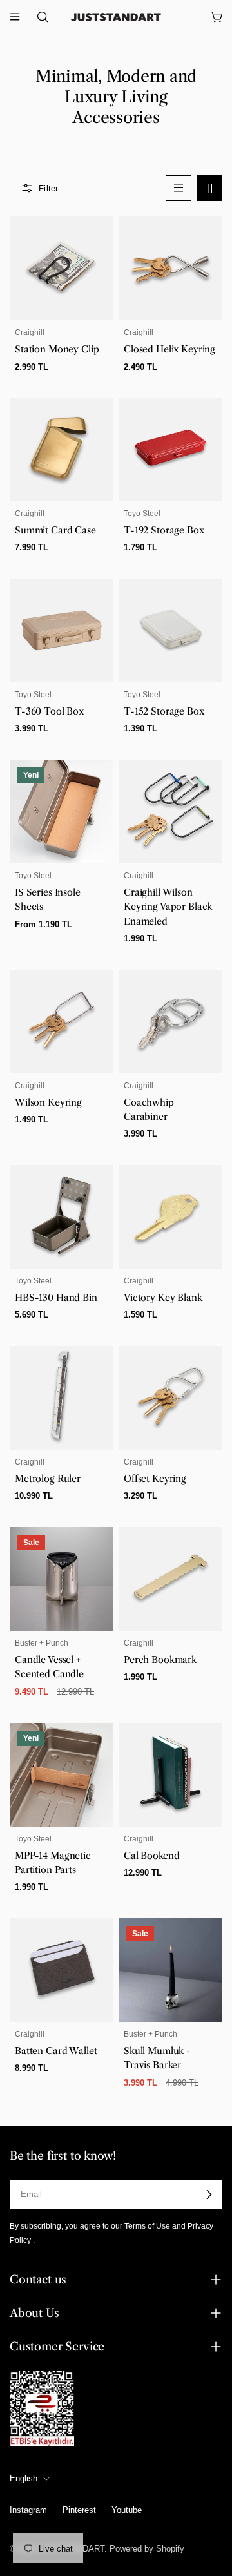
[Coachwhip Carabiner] (170, 1022)
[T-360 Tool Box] (62, 630)
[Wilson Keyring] (62, 1022)
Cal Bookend (151, 1856)
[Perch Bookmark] (170, 1579)
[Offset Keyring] (170, 1398)
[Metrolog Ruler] (62, 1398)
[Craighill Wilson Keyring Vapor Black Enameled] (170, 812)
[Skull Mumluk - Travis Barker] (170, 1970)
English (24, 2478)
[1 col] (179, 188)
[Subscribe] (209, 2195)
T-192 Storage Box (164, 530)
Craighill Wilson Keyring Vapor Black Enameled (168, 907)
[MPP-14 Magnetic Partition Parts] (62, 1775)
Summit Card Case (55, 530)
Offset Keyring (155, 1479)
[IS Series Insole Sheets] (62, 812)
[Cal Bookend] (170, 1775)
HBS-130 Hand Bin (56, 1298)
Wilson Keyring (48, 1102)
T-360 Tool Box (49, 711)
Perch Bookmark (160, 1660)
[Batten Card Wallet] (62, 1970)
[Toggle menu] (15, 17)
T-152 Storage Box (164, 711)
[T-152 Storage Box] (170, 630)
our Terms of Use (140, 2226)
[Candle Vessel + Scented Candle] (62, 1579)
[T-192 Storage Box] (170, 449)
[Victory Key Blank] (170, 1217)
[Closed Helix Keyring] (170, 268)
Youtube (127, 2510)
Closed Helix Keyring (169, 349)
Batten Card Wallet (56, 2051)
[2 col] (209, 188)
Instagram (28, 2510)
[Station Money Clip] (62, 268)
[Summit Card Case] (62, 449)
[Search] (39, 17)
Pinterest (79, 2510)
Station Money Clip (57, 349)
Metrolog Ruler (48, 1479)
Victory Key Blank (163, 1298)
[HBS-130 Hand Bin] (62, 1217)
